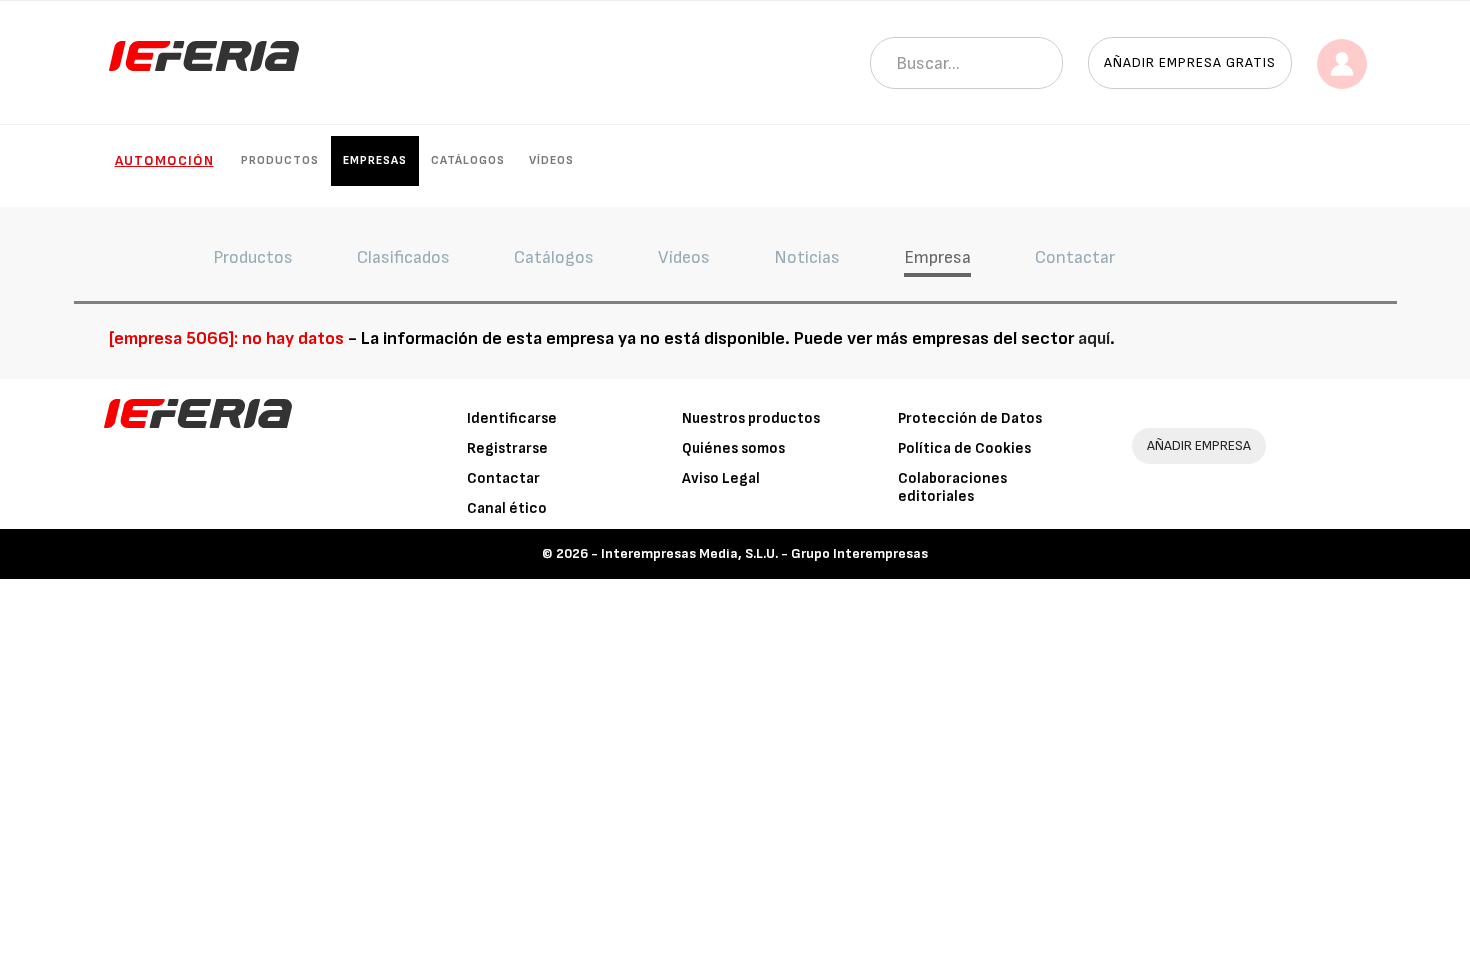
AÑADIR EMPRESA (1199, 445)
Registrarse (507, 448)
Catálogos (468, 160)
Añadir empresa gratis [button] (1190, 62)
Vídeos (551, 160)
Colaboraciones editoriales (952, 487)
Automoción (164, 160)
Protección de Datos (970, 418)
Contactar (503, 478)
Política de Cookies (964, 448)
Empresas (375, 160)
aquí (1094, 338)
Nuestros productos (751, 418)
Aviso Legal (721, 478)
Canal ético (507, 508)
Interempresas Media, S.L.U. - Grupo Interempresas (764, 553)
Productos (280, 160)
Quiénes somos (733, 448)
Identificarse (512, 418)
